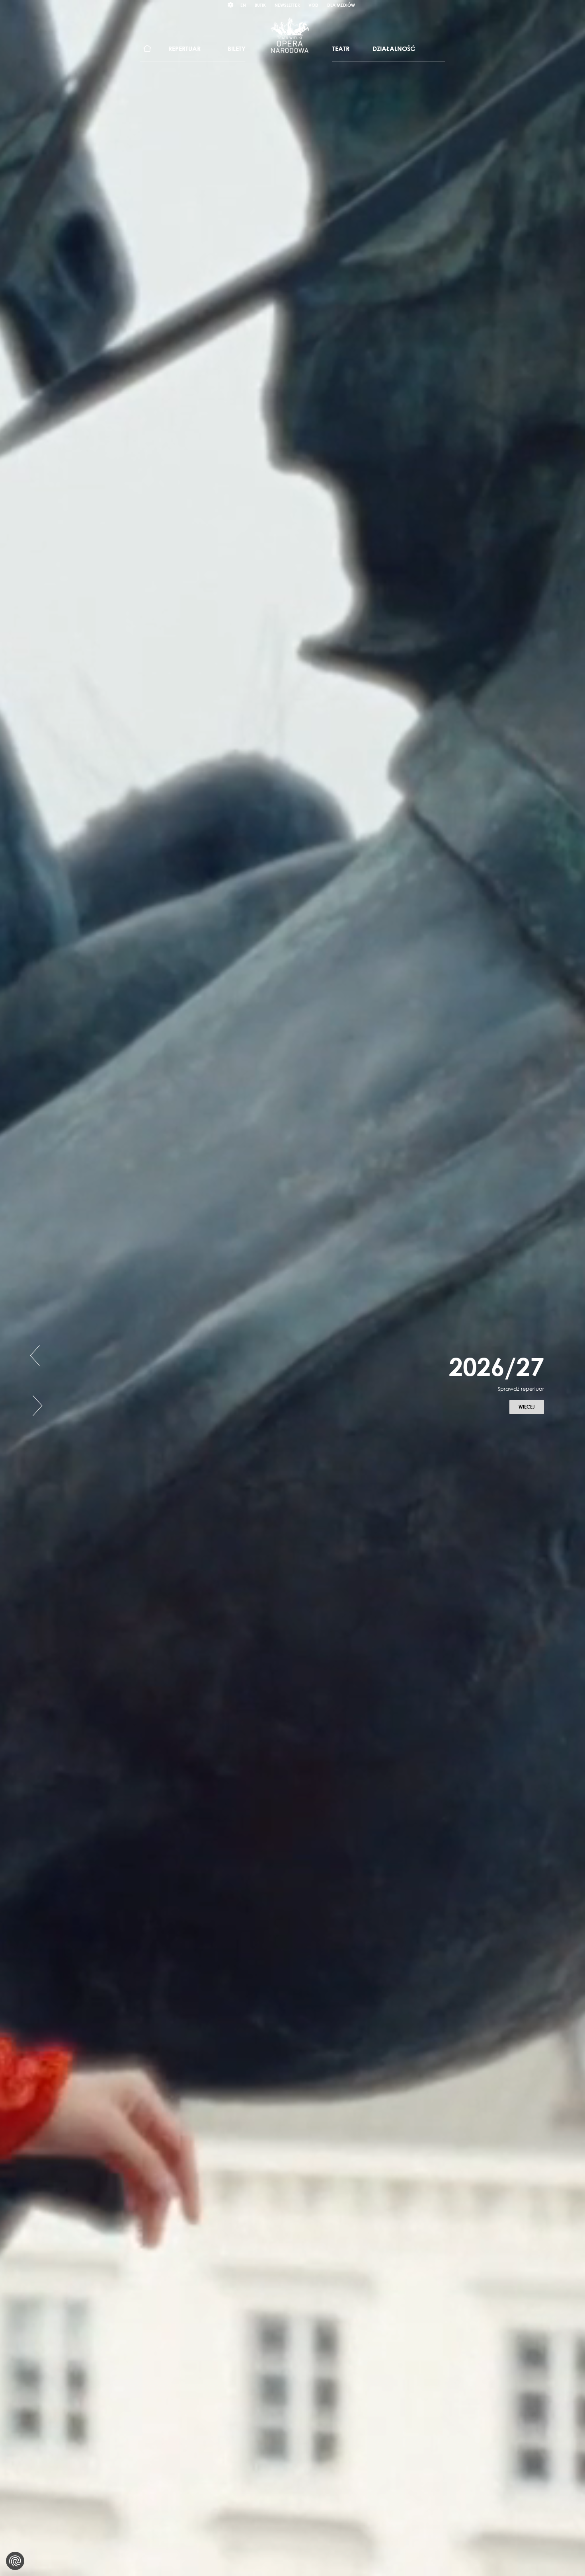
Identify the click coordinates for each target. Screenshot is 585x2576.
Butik (260, 5)
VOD (313, 5)
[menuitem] (147, 49)
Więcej (531, 1427)
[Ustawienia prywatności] (15, 2561)
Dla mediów (341, 5)
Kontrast (231, 5)
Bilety (237, 49)
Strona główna (147, 49)
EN (243, 5)
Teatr (341, 49)
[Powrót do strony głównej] (290, 35)
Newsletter (287, 5)
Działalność (394, 49)
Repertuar (184, 49)
